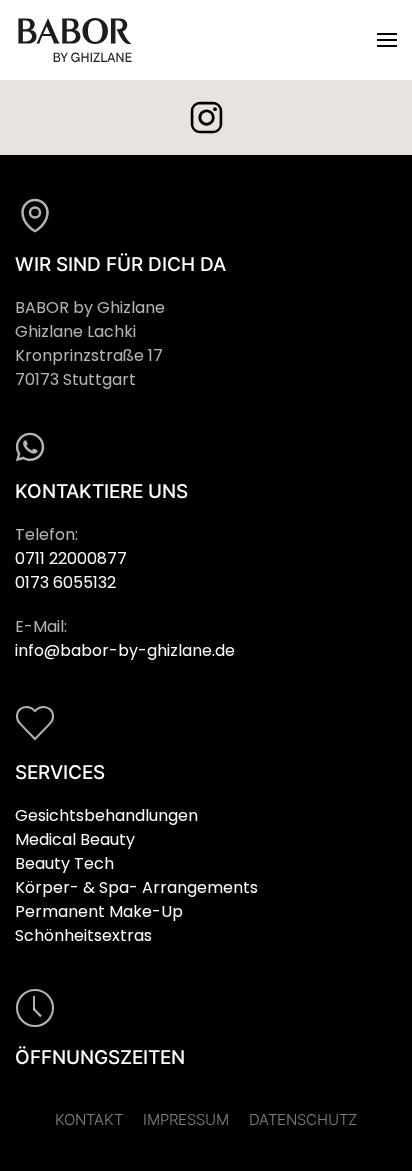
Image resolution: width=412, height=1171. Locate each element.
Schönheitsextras (83, 935)
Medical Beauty (75, 839)
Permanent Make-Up (99, 911)
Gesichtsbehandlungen (106, 815)
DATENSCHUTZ (303, 1119)
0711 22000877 (71, 558)
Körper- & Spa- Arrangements (136, 887)
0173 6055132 (65, 582)
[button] (387, 40)
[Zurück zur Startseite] (75, 40)
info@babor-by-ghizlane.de (125, 650)
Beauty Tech (64, 863)
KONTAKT (89, 1119)
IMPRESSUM (186, 1119)
